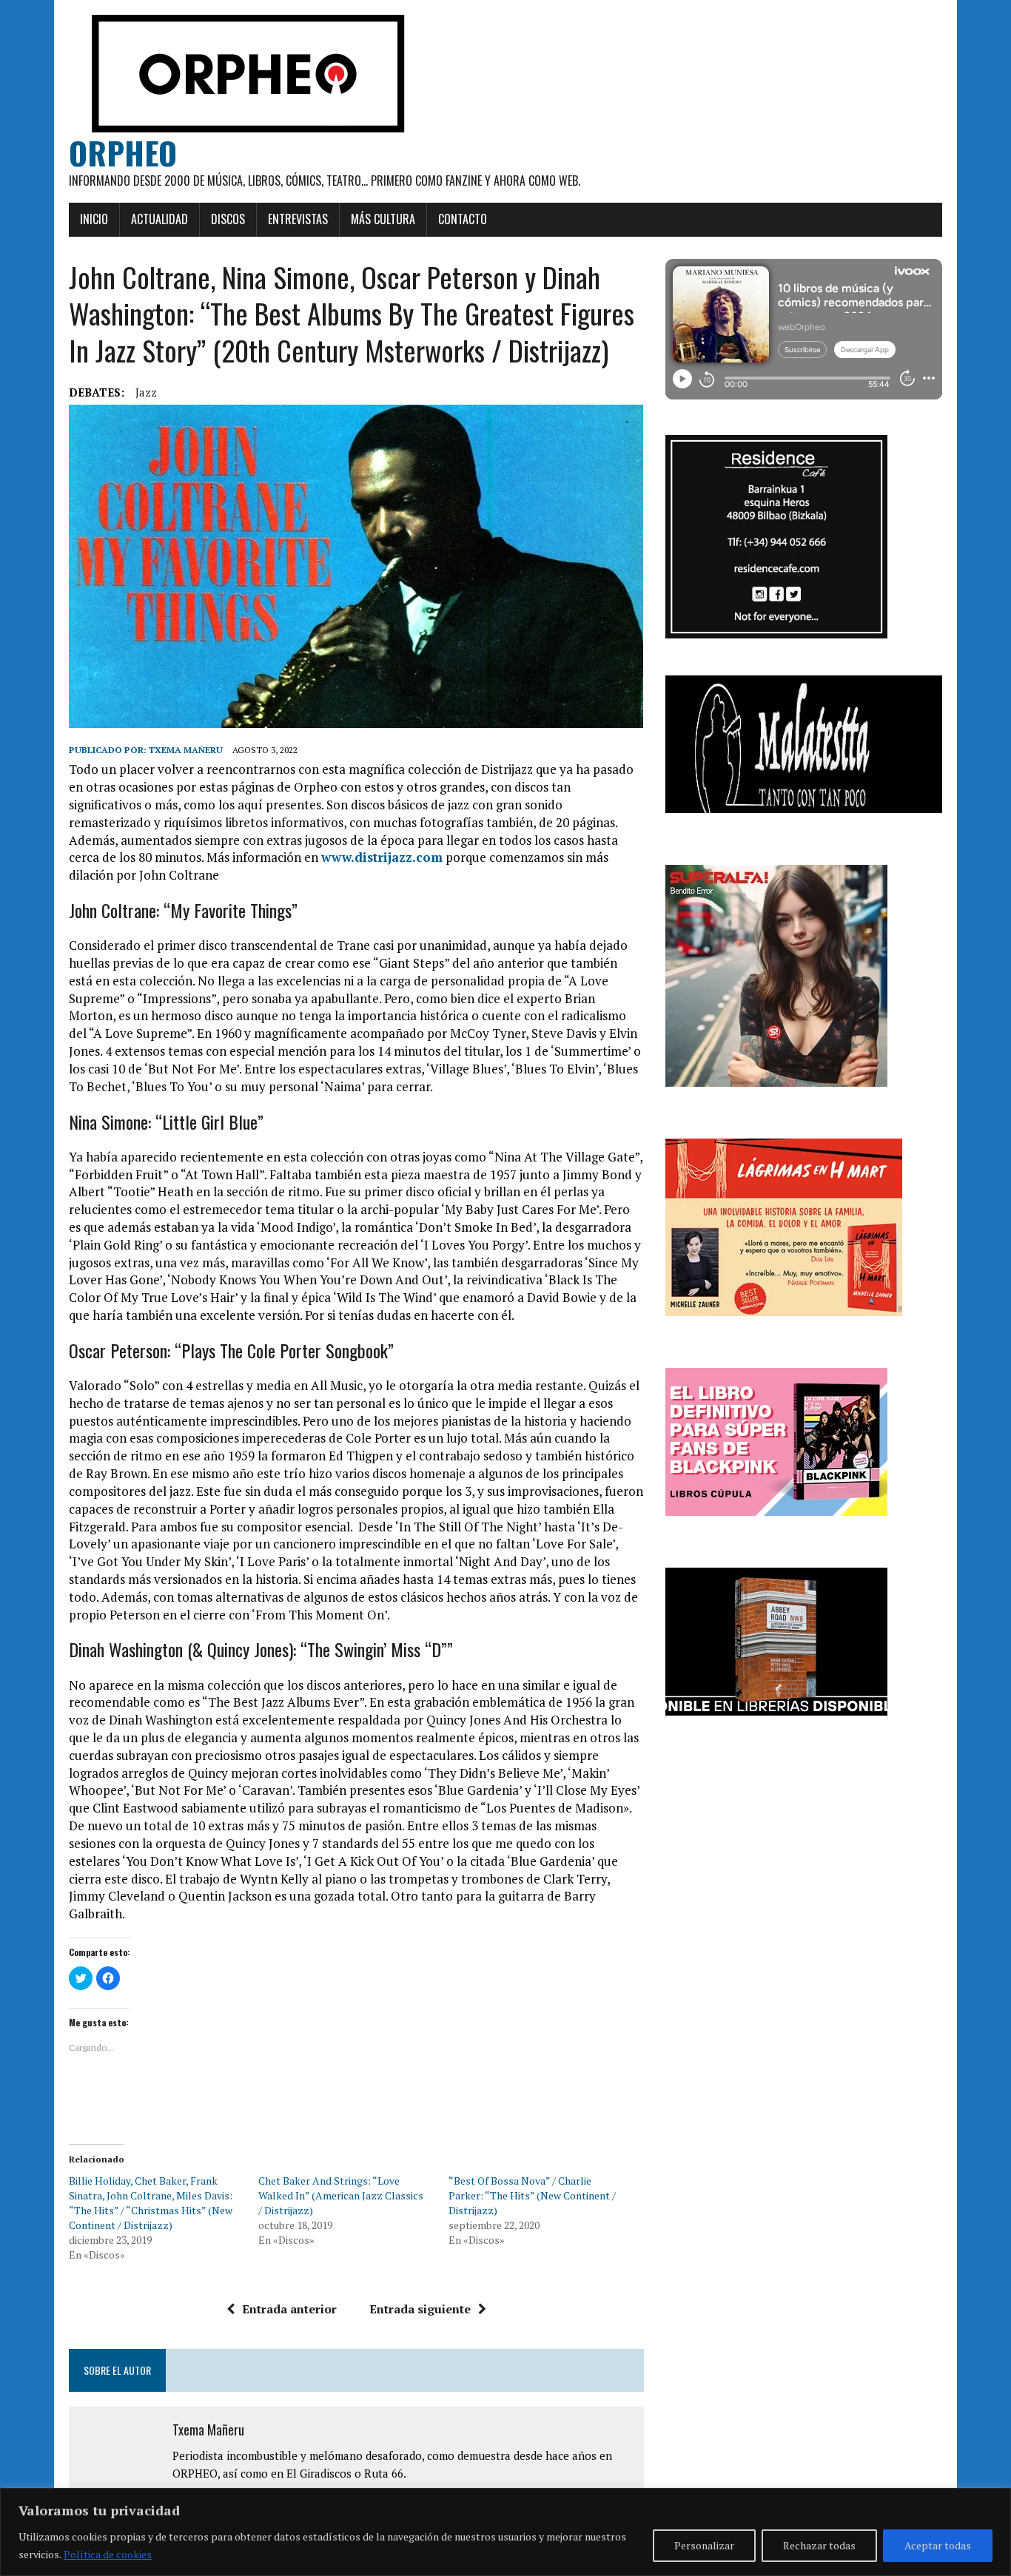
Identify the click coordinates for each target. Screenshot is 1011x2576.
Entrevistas (298, 219)
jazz (146, 392)
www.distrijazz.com (382, 857)
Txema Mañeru (186, 750)
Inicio (94, 219)
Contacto (463, 219)
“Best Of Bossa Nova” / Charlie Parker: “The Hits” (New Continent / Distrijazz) (532, 2195)
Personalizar (704, 2545)
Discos (228, 219)
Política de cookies (108, 2554)
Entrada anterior (289, 2309)
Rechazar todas (819, 2545)
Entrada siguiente (420, 2309)
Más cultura (383, 219)
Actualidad (159, 219)
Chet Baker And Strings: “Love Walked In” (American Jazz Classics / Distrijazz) (341, 2195)
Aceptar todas (938, 2545)
